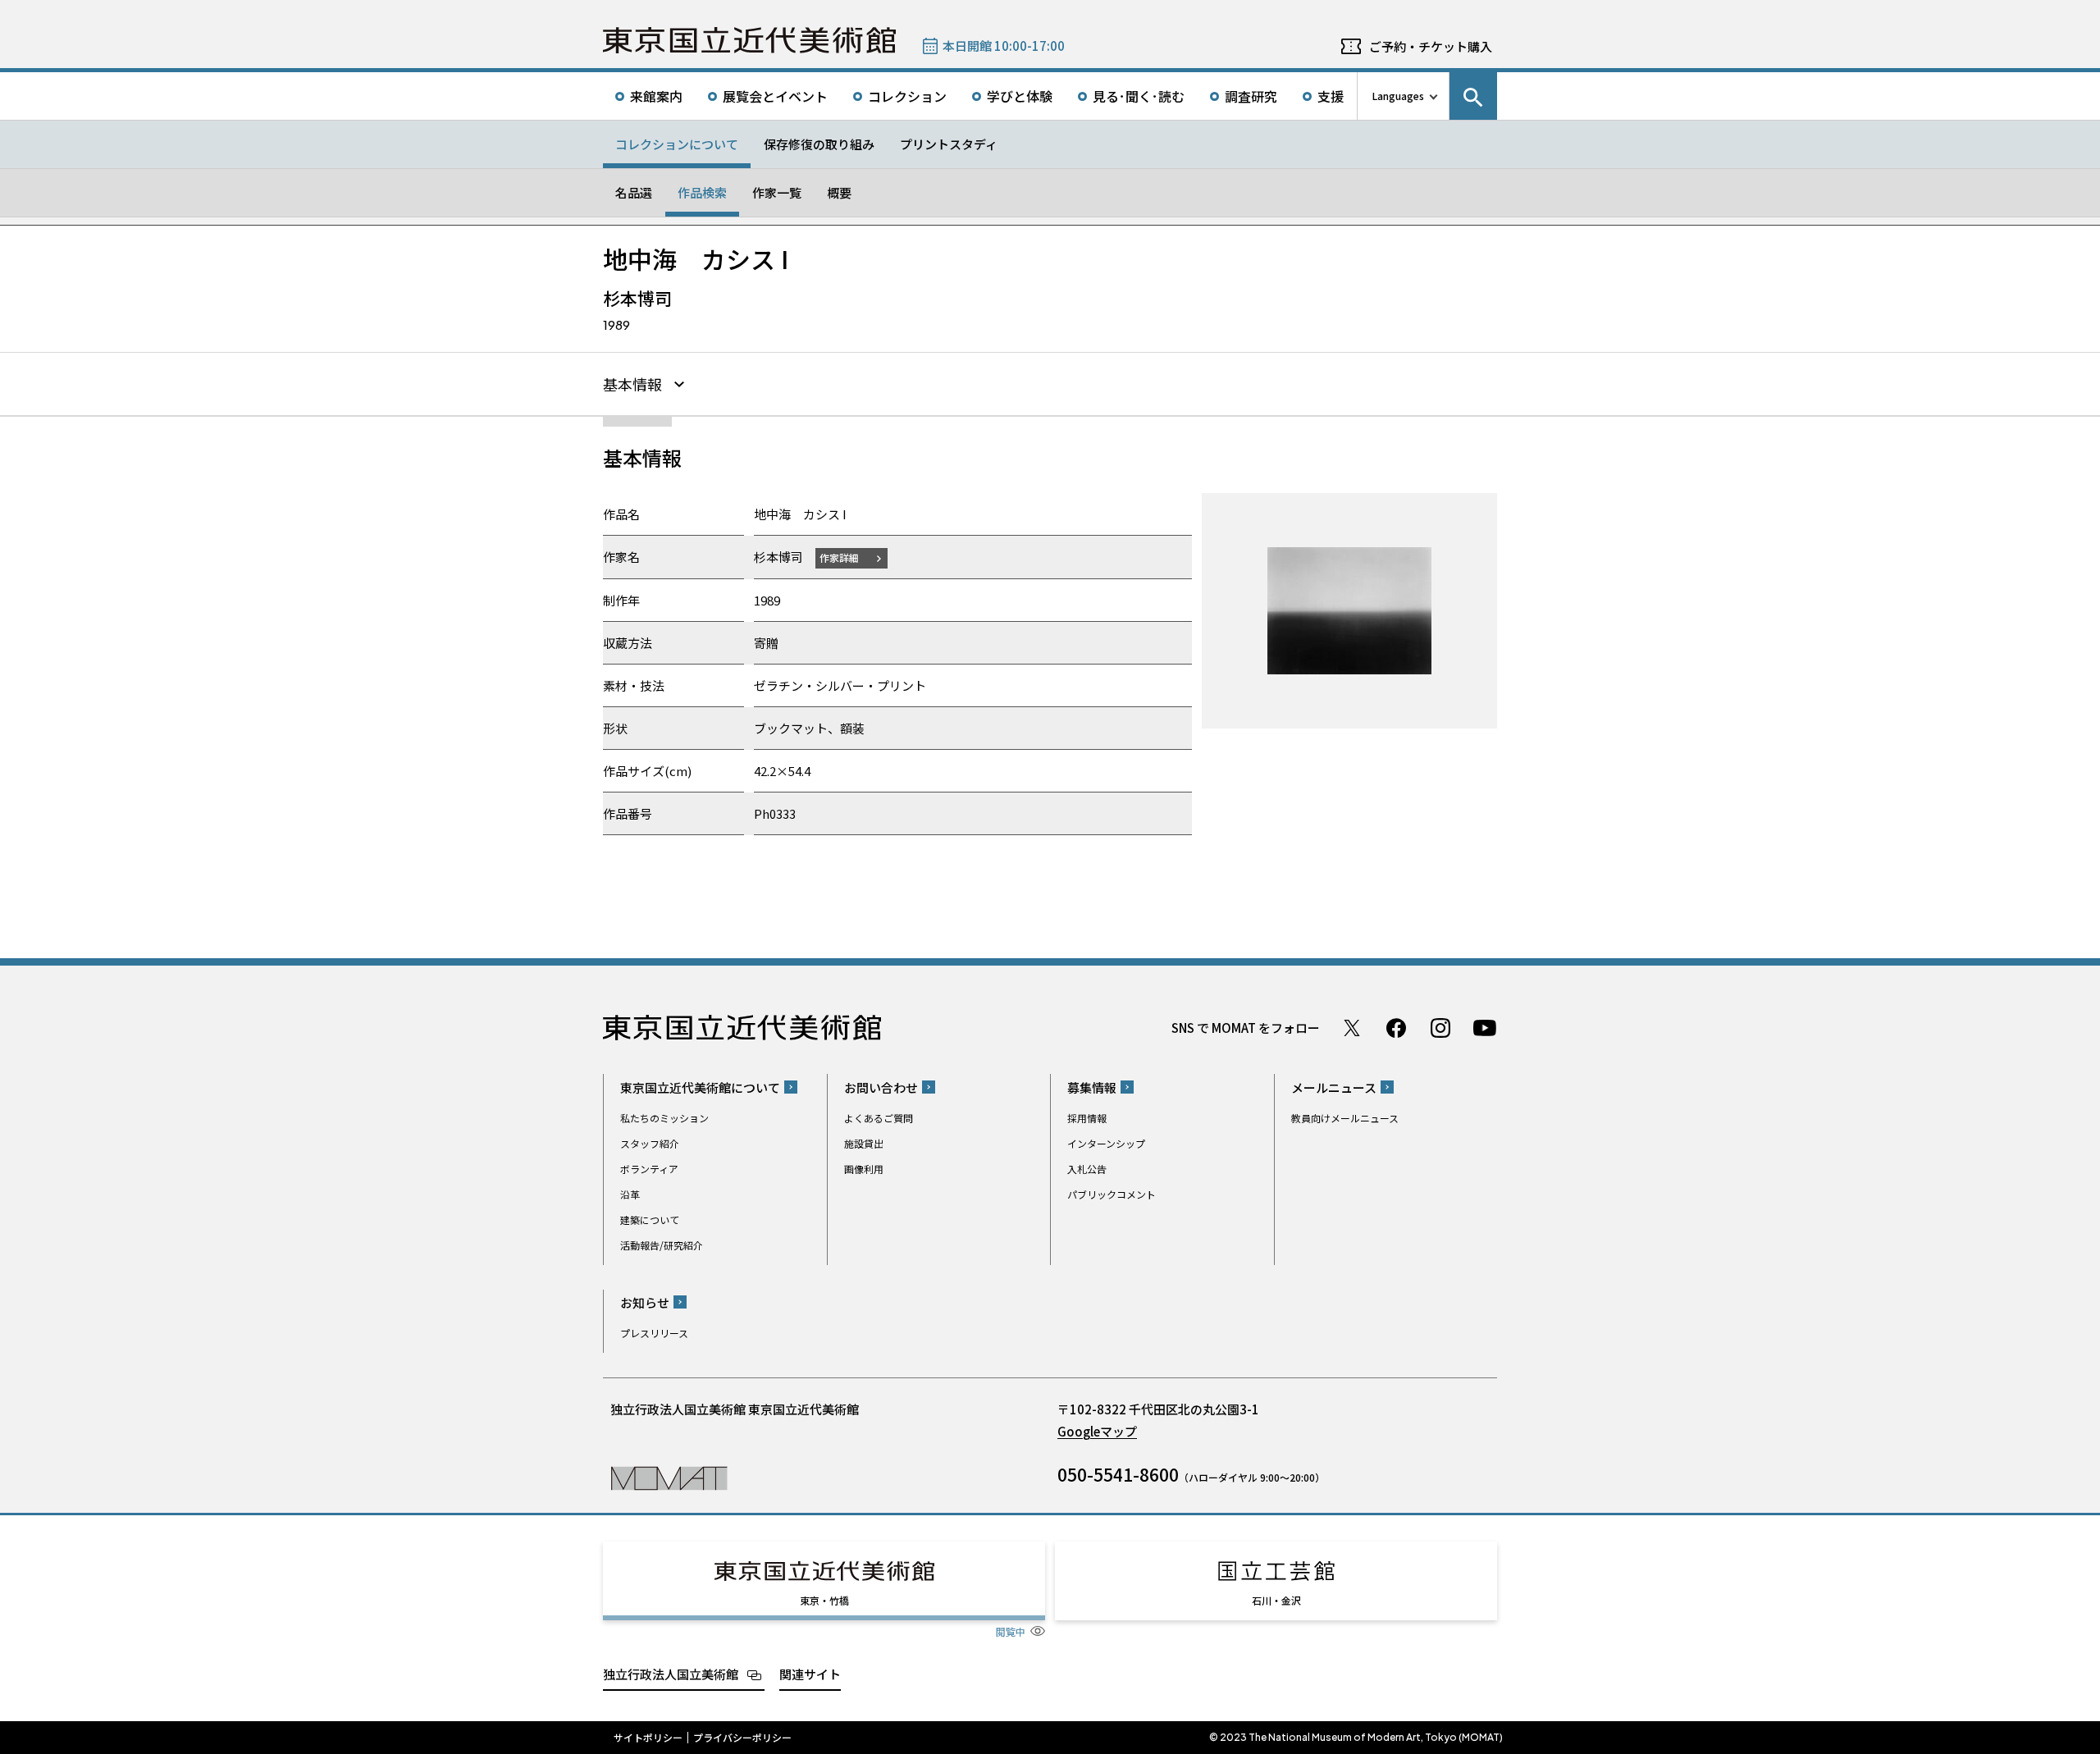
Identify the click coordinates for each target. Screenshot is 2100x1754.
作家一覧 (777, 192)
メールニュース (1334, 1087)
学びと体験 (1020, 96)
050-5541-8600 (1118, 1474)
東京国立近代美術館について (700, 1087)
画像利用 (864, 1169)
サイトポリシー (648, 1738)
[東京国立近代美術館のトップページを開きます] (669, 1477)
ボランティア (649, 1169)
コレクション (907, 96)
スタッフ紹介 (650, 1143)
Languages (1398, 96)
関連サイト (810, 1674)
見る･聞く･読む (1139, 96)
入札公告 (1087, 1169)
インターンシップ (1106, 1143)
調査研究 (1251, 96)
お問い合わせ (881, 1087)
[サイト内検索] (1473, 96)
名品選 (634, 192)
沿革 (630, 1194)
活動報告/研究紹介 (662, 1245)
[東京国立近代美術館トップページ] (749, 40)
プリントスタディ (949, 144)
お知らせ (645, 1302)
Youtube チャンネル (1485, 1028)
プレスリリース (654, 1333)
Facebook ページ (1396, 1028)
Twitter (1352, 1028)
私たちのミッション (664, 1118)
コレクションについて (677, 144)
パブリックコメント (1112, 1194)
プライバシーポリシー (742, 1738)
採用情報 (1087, 1118)
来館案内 (656, 96)
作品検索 (702, 192)
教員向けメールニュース (1345, 1118)
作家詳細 (839, 557)
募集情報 (1092, 1087)
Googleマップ (1097, 1431)
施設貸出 (864, 1143)
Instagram (1440, 1028)
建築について (650, 1220)
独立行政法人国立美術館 (671, 1674)
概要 (839, 192)
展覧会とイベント (775, 96)
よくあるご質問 (879, 1118)
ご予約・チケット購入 (1431, 46)
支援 (1331, 96)
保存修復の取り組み (819, 144)
